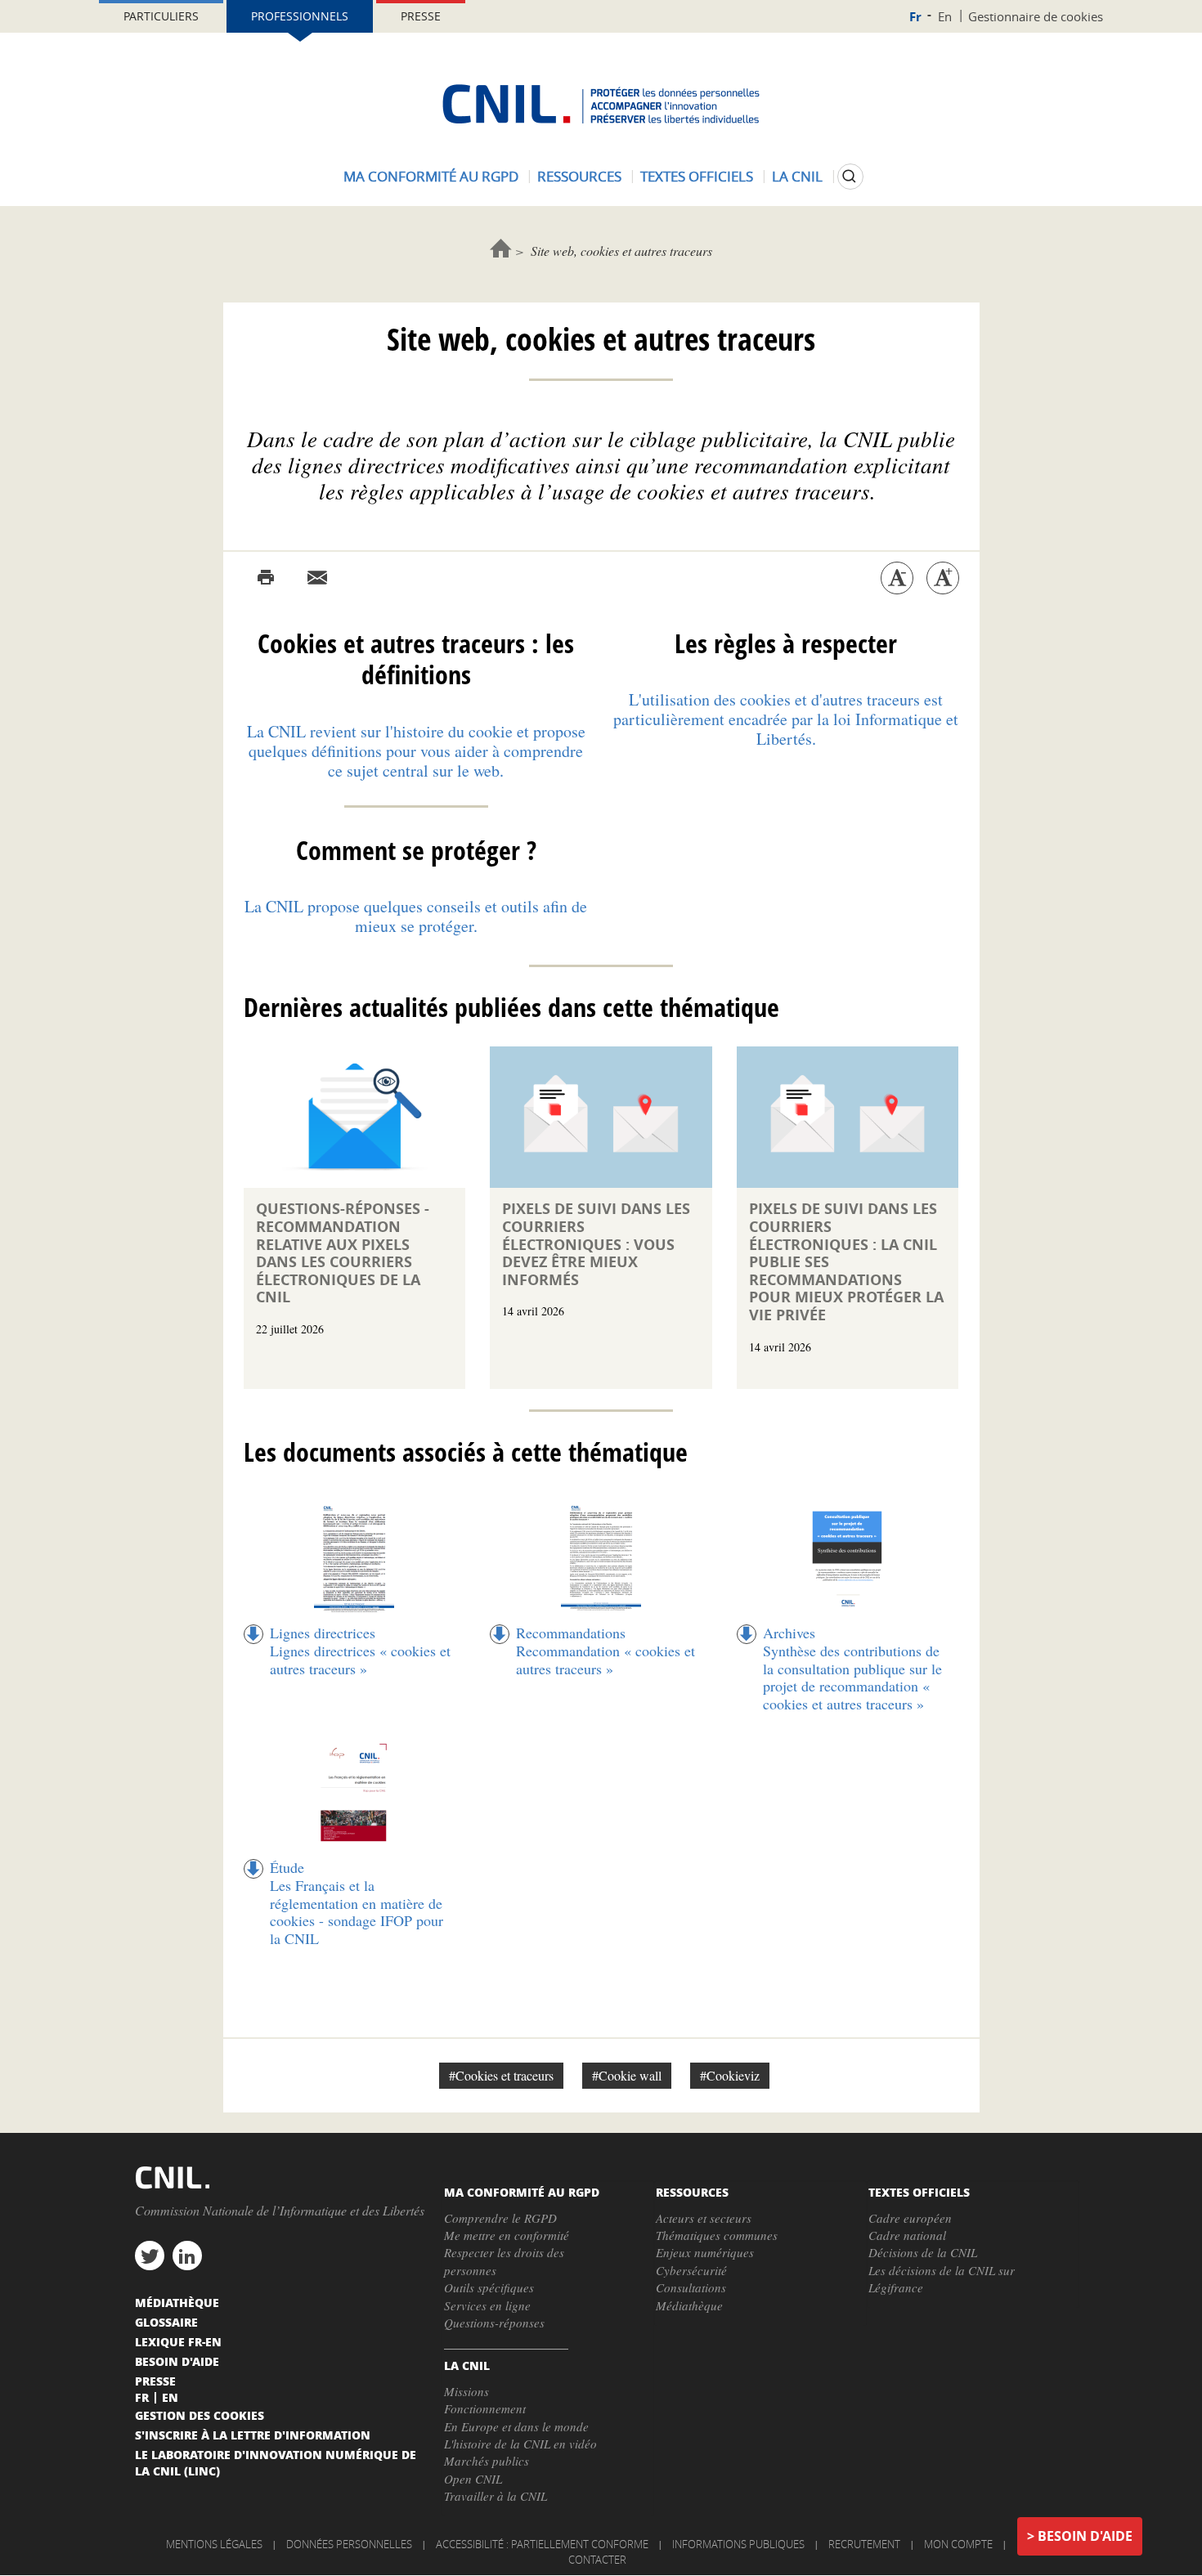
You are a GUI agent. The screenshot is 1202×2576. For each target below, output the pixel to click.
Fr (915, 17)
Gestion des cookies (200, 2415)
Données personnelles (349, 2544)
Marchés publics (487, 2461)
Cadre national (907, 2235)
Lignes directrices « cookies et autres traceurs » (360, 1660)
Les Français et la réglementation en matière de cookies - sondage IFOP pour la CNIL (357, 1912)
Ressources (579, 176)
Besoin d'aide (1085, 2536)
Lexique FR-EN (178, 2341)
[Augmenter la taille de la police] (943, 578)
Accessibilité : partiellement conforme (542, 2544)
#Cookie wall (627, 2075)
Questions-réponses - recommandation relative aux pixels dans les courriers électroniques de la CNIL (343, 1253)
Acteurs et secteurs (704, 2218)
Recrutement (864, 2544)
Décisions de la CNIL (923, 2252)
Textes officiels (697, 176)
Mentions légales (214, 2544)
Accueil (501, 248)
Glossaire (166, 2322)
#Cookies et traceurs (501, 2075)
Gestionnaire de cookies (1036, 16)
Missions (466, 2391)
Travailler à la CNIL (496, 2496)
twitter (150, 2256)
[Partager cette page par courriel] (317, 578)
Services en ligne (487, 2305)
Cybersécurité (691, 2270)
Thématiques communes (717, 2235)
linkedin (187, 2256)
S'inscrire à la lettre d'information (253, 2435)
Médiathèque (689, 2305)
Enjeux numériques (705, 2252)
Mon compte (958, 2544)
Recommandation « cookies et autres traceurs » (605, 1660)
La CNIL (797, 176)
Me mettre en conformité (507, 2235)
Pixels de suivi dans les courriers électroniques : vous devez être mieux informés (596, 1244)
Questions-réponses (494, 2323)
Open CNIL (473, 2479)
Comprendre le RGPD (500, 2218)
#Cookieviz (730, 2075)
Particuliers (161, 16)
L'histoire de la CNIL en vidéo (520, 2444)
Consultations (691, 2287)
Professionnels (300, 16)
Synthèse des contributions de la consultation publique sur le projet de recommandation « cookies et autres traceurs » (852, 1677)
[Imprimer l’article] (266, 578)
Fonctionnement (485, 2408)
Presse (421, 16)
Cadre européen (910, 2218)
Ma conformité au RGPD (431, 176)
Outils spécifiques (489, 2287)
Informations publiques (738, 2544)
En (945, 16)
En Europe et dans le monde (516, 2426)
